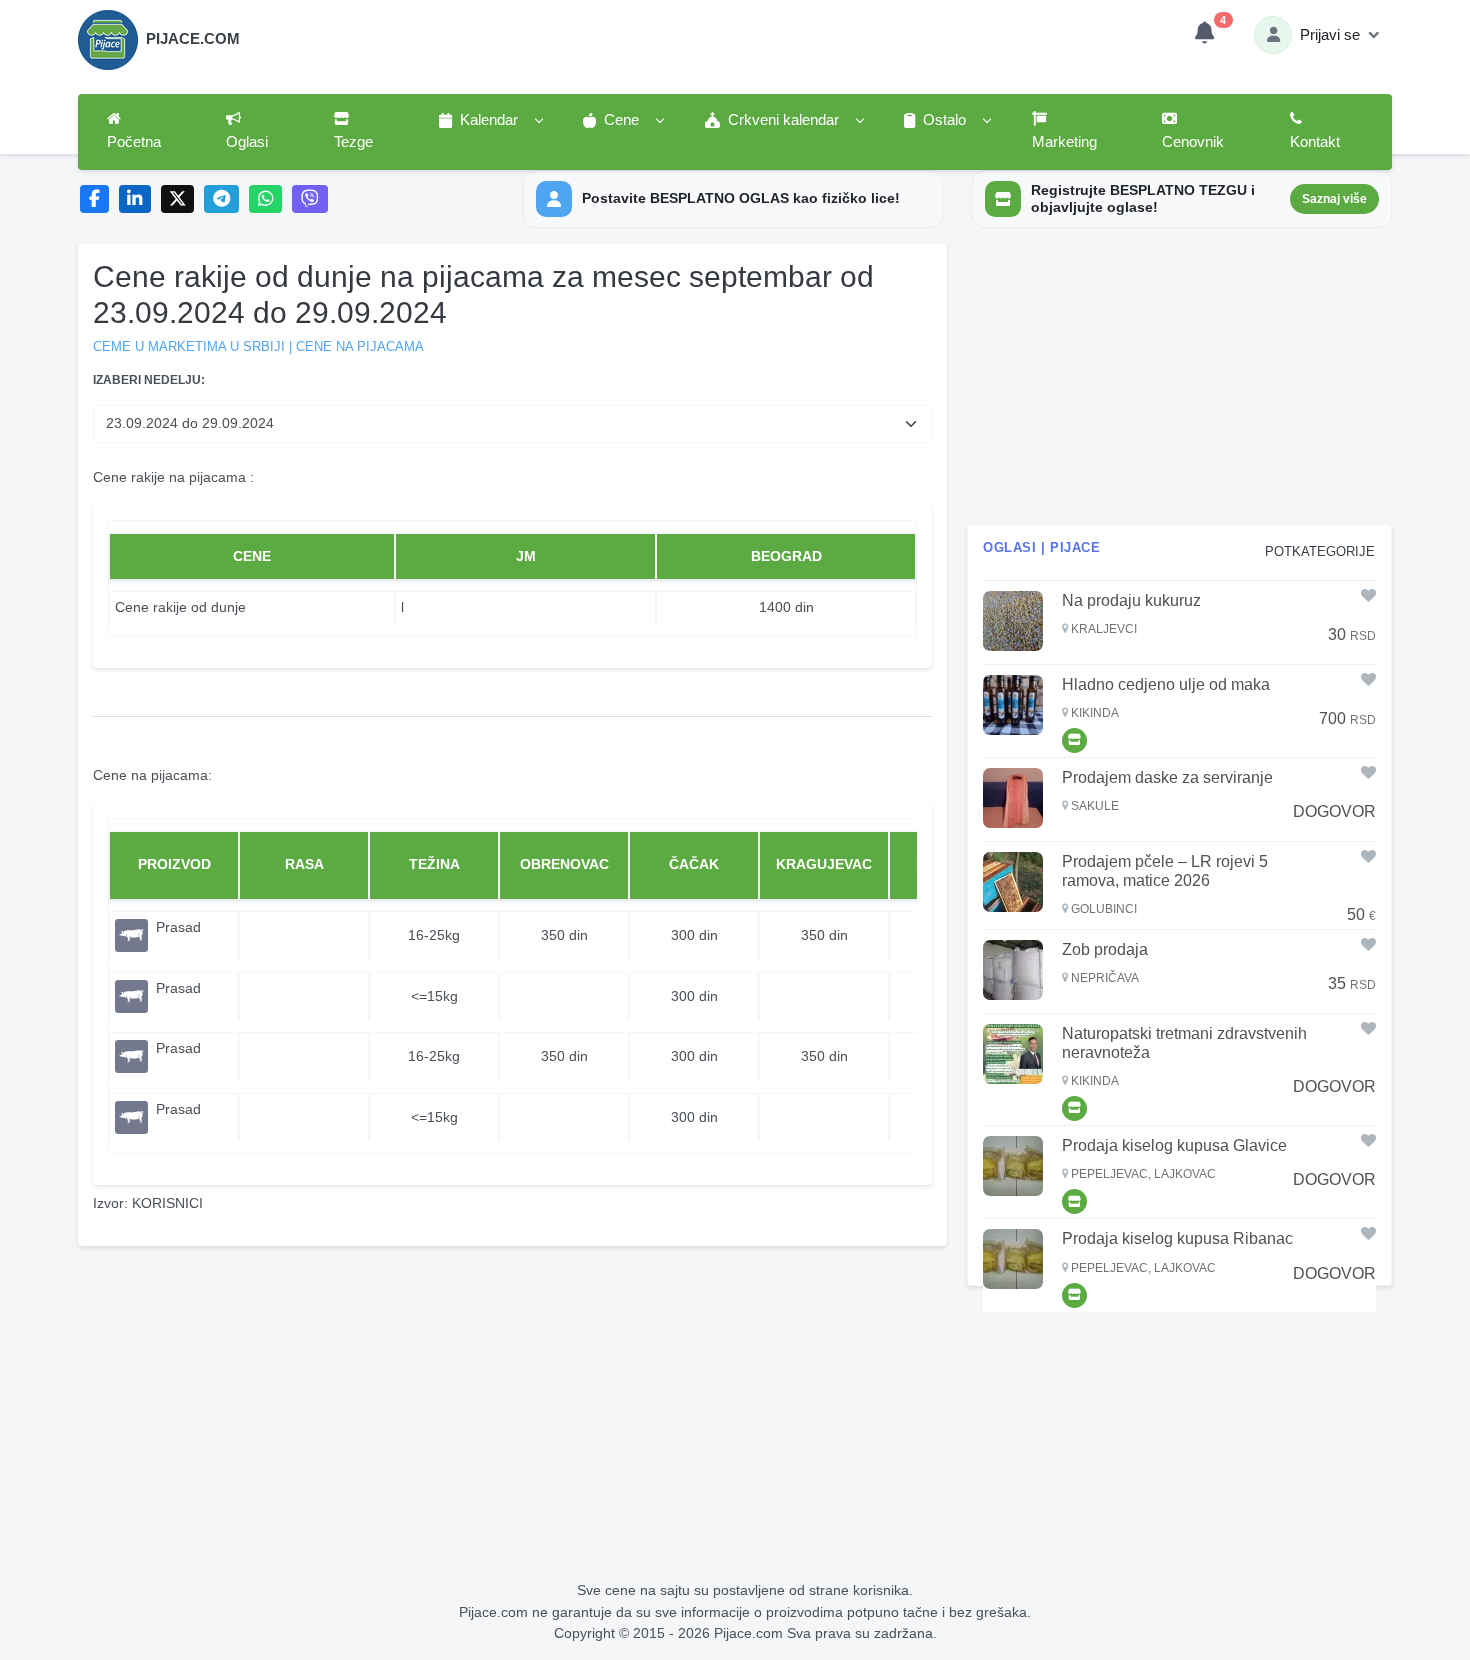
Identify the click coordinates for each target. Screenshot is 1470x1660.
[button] (490, 121)
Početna (134, 142)
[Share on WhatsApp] (265, 199)
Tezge (353, 142)
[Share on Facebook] (94, 199)
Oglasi (247, 142)
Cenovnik (1193, 142)
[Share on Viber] (310, 199)
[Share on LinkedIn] (135, 199)
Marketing (1064, 142)
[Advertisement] (1179, 384)
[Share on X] (177, 199)
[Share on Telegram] (222, 199)
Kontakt (1315, 142)
